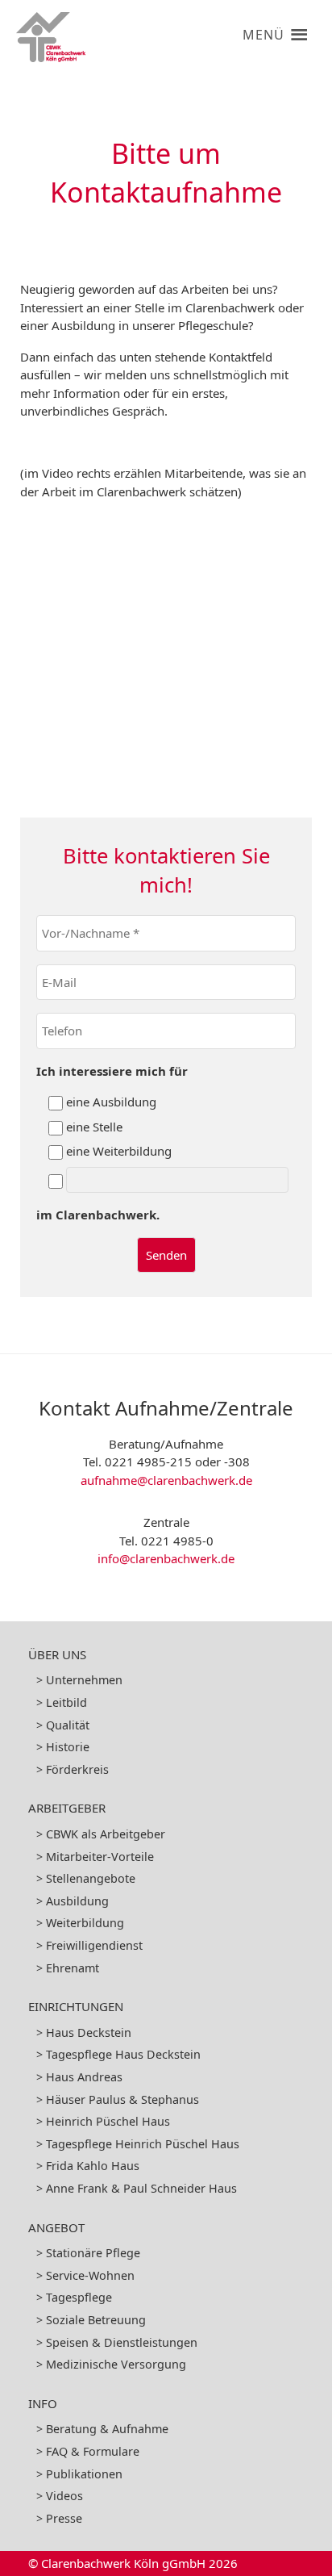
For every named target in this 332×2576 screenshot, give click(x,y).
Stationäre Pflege (93, 2253)
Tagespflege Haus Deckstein (123, 2054)
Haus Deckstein (89, 2032)
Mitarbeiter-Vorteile (100, 1857)
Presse (64, 2518)
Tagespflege (79, 2297)
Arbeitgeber (67, 1808)
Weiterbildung (85, 1923)
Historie (68, 1747)
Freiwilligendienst (94, 1945)
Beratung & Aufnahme (107, 2429)
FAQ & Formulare (93, 2451)
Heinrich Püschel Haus (108, 2121)
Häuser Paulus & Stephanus (122, 2099)
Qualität (68, 1725)
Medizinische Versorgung (116, 2364)
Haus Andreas (84, 2077)
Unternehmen (84, 1680)
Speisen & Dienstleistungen (122, 2342)
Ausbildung (77, 1901)
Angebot (56, 2227)
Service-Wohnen (90, 2275)
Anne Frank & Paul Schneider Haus (141, 2188)
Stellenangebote (91, 1878)
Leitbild (66, 1702)
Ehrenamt (73, 1968)
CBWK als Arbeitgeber (106, 1834)
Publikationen (84, 2474)
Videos (64, 2496)
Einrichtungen (76, 2006)
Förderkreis (77, 1769)
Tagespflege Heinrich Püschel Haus (143, 2144)
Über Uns (57, 1654)
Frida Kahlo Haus (93, 2166)
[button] (263, 28)
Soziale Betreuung (96, 2320)
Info (43, 2403)
